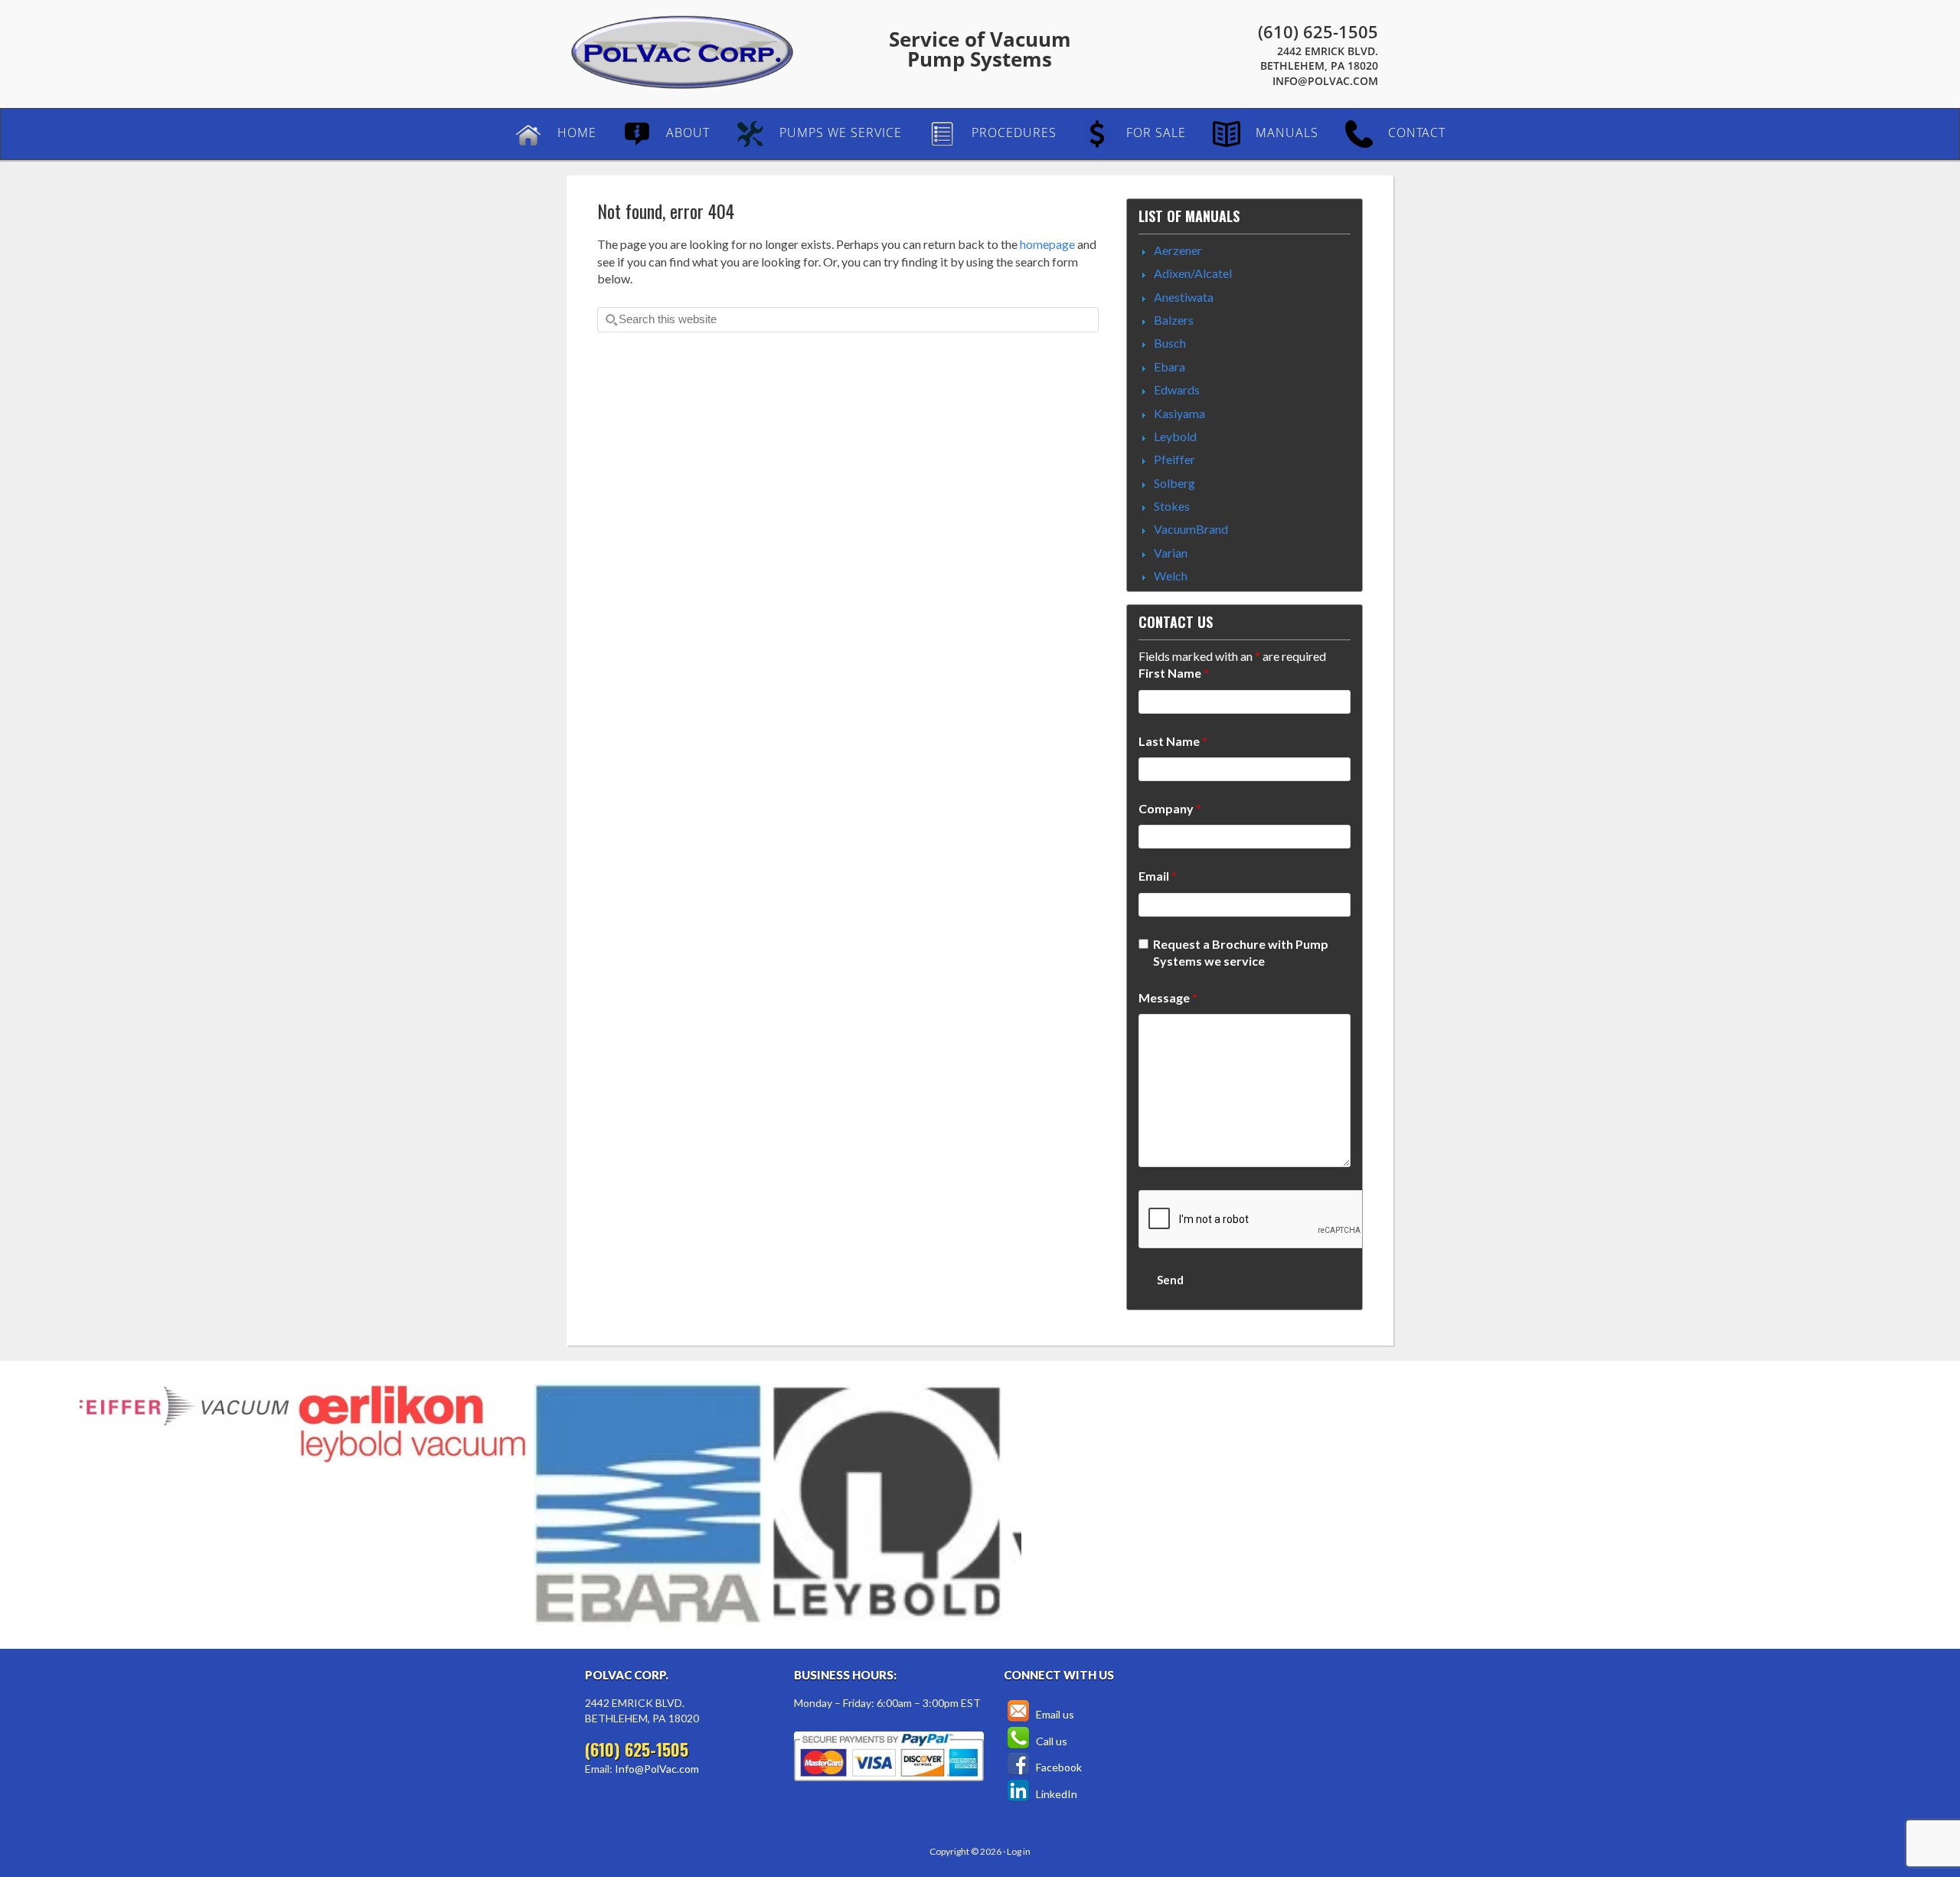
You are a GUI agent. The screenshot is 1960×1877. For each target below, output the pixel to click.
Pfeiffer (1174, 459)
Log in (1019, 1851)
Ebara (1169, 366)
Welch (1171, 576)
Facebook (1058, 1767)
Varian (1171, 553)
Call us (1050, 1741)
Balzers (1174, 320)
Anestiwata (1184, 297)
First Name (1174, 673)
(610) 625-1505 (1318, 31)
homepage (1047, 244)
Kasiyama (1179, 413)
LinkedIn (1055, 1794)
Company (1170, 808)
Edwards (1177, 389)
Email (1158, 876)
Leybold (1175, 436)
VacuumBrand (1191, 529)
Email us (1054, 1714)
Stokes (1172, 506)
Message (1168, 997)
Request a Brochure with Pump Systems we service (1241, 952)
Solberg (1174, 483)
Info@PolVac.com (1325, 81)
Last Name (1173, 741)
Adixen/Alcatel (1193, 273)
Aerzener (1178, 250)
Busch (1170, 343)
